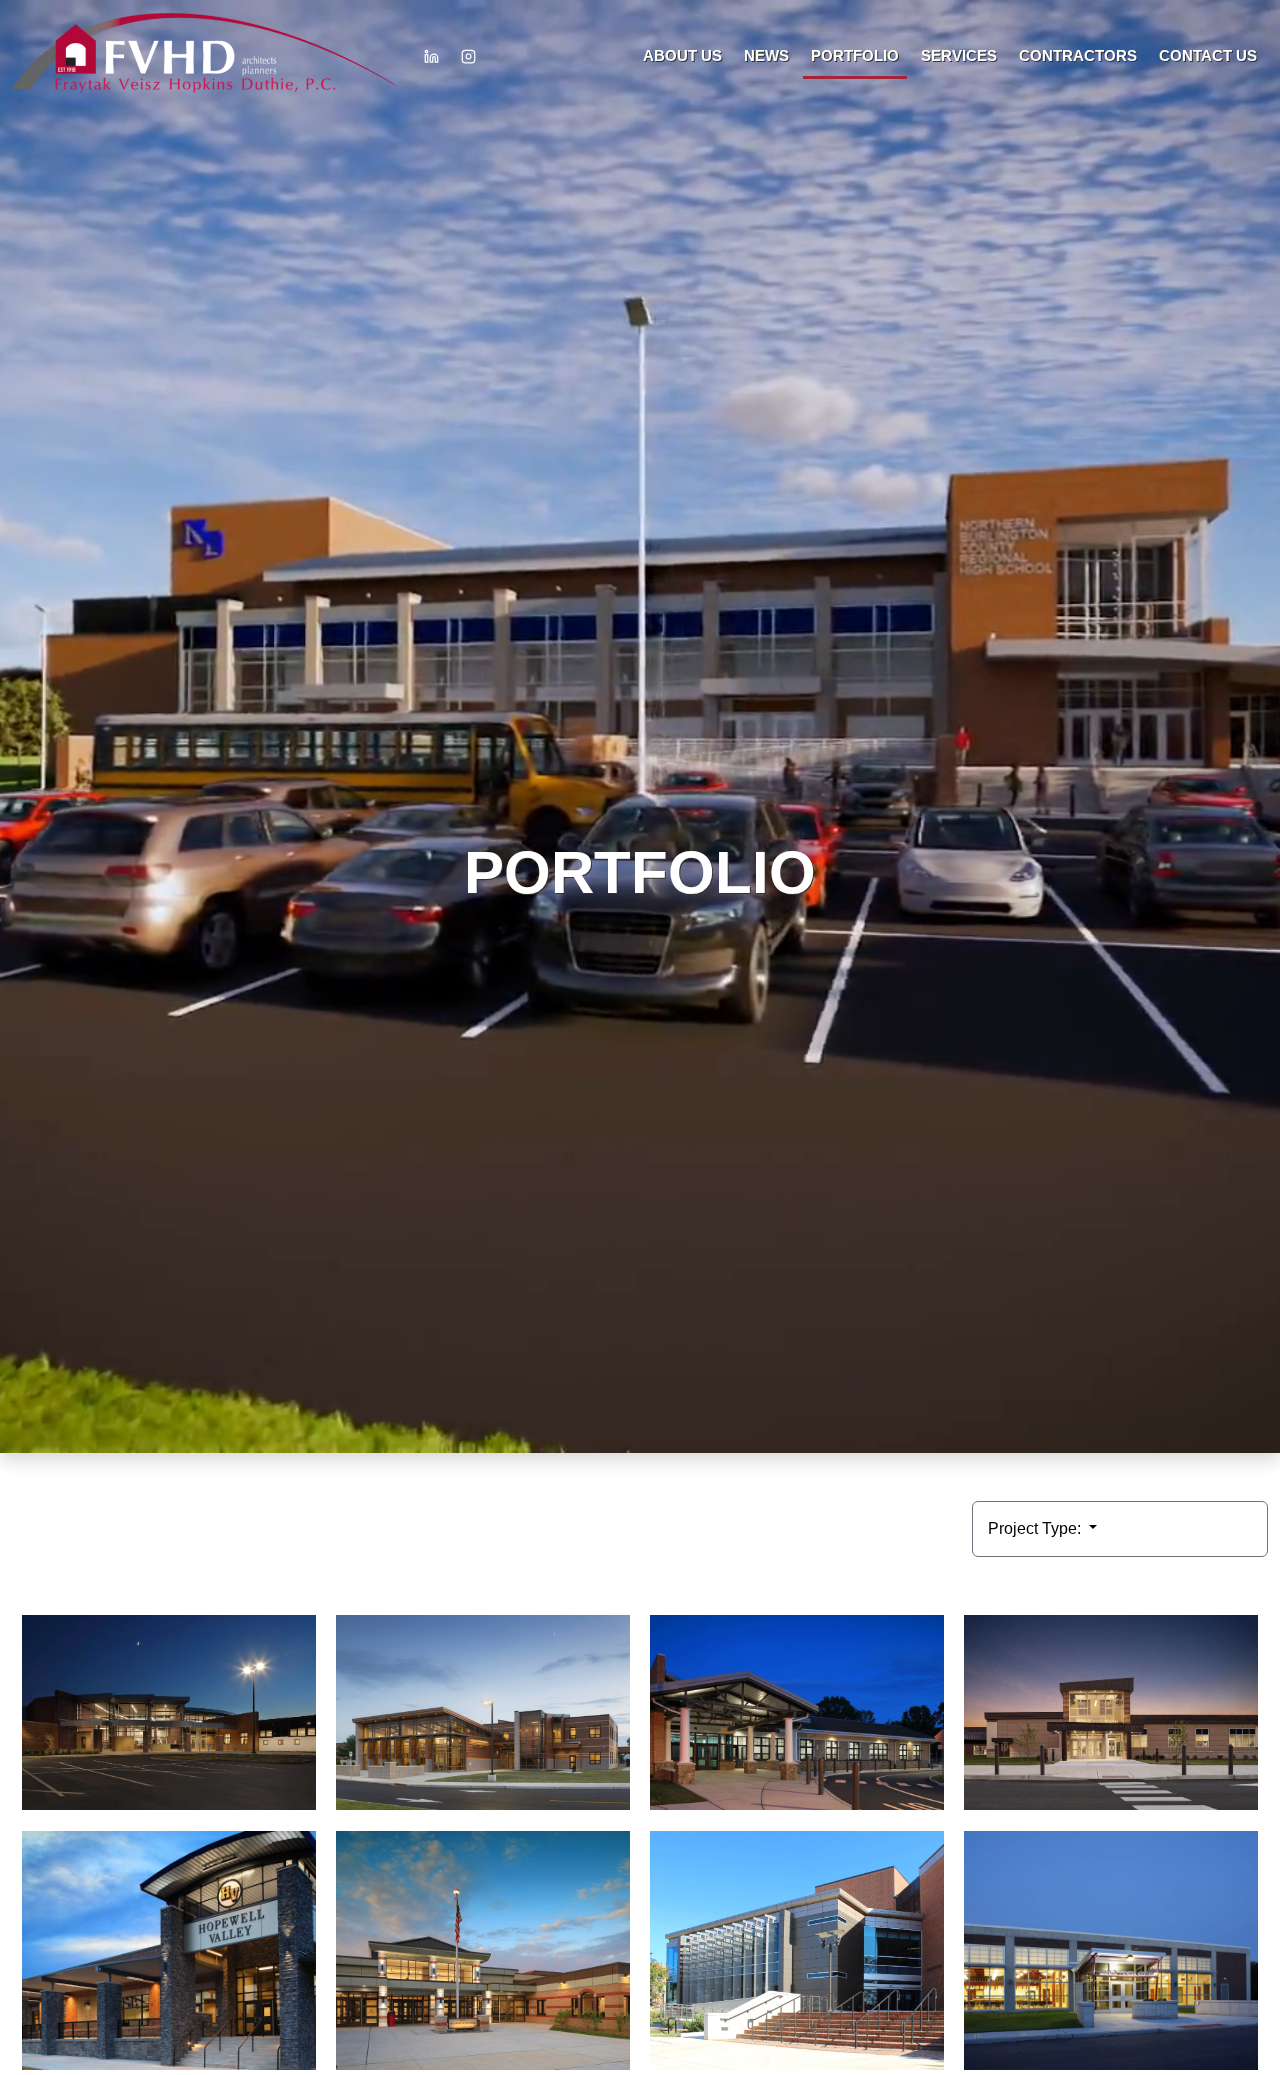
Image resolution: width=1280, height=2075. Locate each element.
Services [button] (959, 55)
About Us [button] (682, 55)
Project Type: (1036, 1528)
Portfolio (855, 55)
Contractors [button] (1078, 55)
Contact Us (1208, 55)
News (766, 55)
